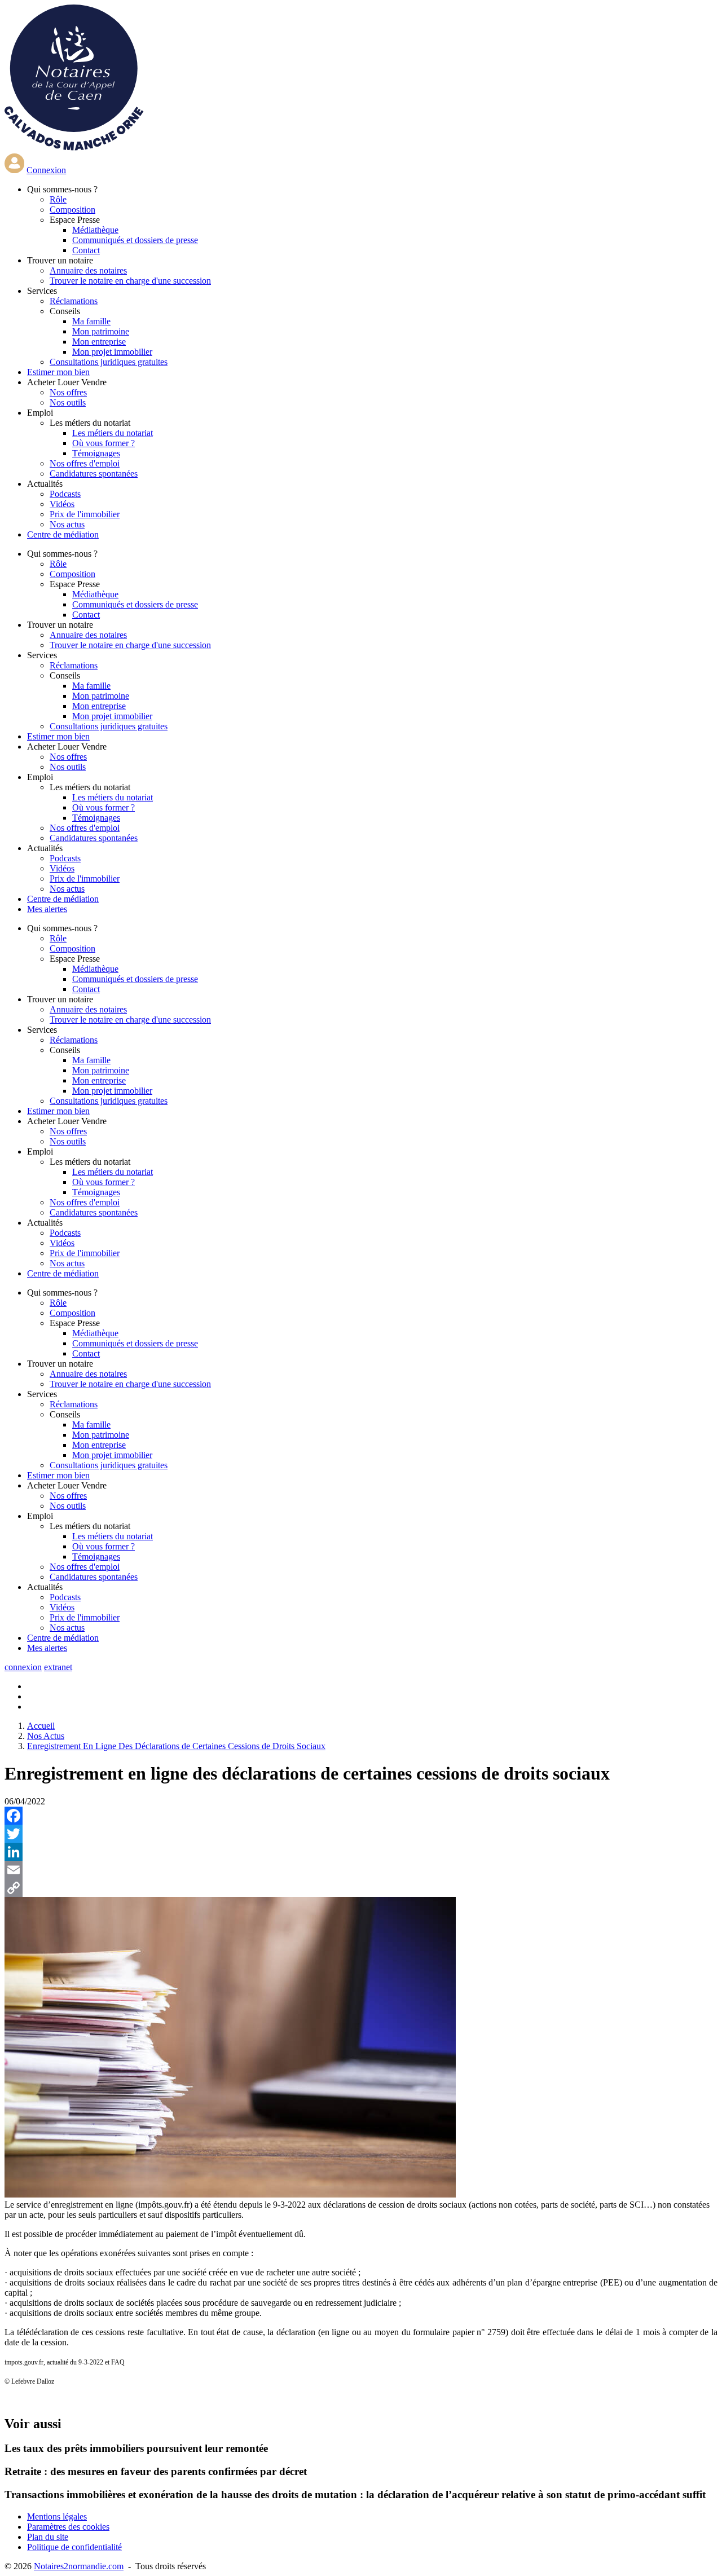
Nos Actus (46, 1736)
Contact (86, 250)
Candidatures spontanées (94, 474)
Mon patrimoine (101, 331)
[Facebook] (361, 1816)
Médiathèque (95, 230)
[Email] (361, 1870)
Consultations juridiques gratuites (109, 362)
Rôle (58, 199)
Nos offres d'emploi (85, 463)
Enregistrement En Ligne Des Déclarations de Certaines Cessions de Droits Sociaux (176, 1746)
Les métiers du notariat (113, 433)
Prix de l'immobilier (85, 514)
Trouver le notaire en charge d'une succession (130, 281)
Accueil (41, 1726)
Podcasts (65, 494)
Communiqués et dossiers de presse (135, 240)
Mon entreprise (99, 342)
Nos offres (68, 392)
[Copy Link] (361, 1888)
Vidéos (62, 504)
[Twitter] (361, 1834)
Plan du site (48, 2537)
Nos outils (68, 402)
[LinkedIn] (361, 1852)
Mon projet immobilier (112, 352)
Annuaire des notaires (88, 270)
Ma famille (91, 321)
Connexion (46, 170)
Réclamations (74, 301)
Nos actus (67, 524)
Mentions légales (57, 2516)
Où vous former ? (104, 443)
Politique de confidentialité (74, 2547)
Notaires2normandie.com (79, 2566)
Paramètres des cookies (68, 2527)
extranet (58, 1667)
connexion (23, 1667)
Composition (72, 210)
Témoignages (96, 453)
